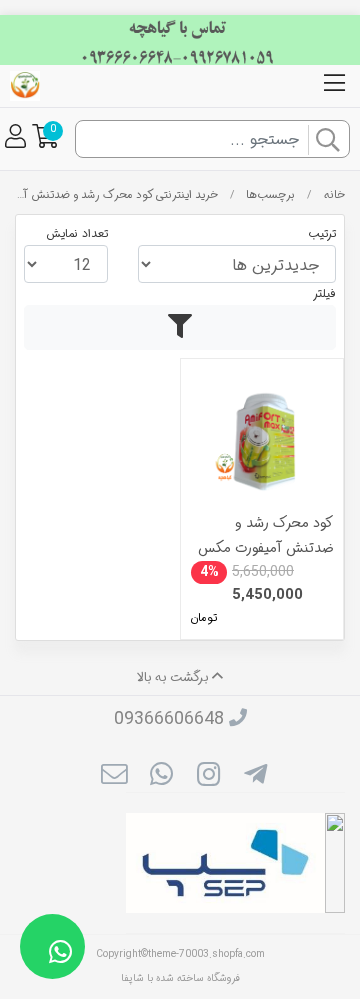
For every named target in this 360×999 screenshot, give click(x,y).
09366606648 (169, 719)
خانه (334, 195)
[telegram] (255, 777)
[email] (113, 777)
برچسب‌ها (270, 195)
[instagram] (208, 777)
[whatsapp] (161, 777)
